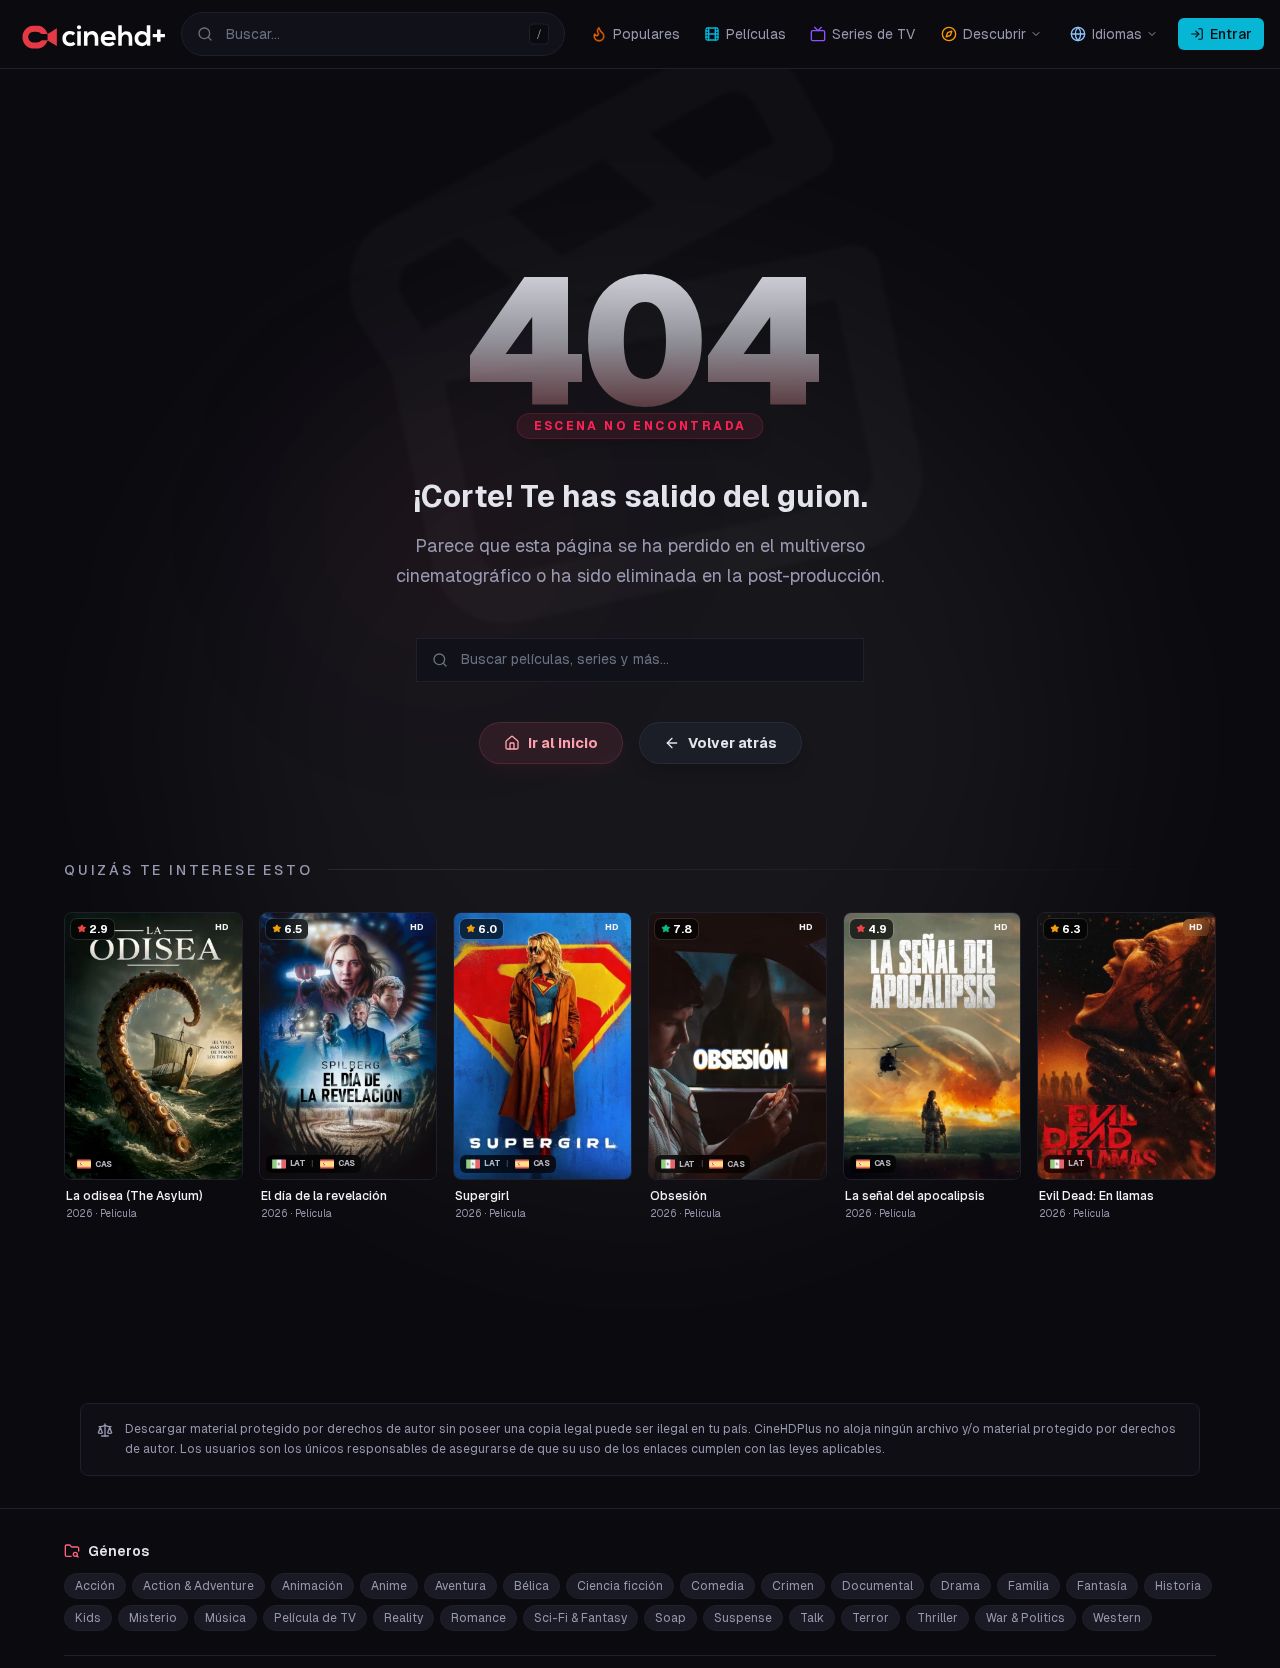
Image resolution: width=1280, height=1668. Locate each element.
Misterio (153, 1618)
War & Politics (1025, 1618)
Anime (389, 1586)
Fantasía (1102, 1586)
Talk (812, 1618)
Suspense (743, 1618)
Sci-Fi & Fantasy (580, 1618)
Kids (88, 1618)
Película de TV (315, 1618)
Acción (95, 1586)
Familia (1028, 1586)
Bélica (531, 1586)
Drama (960, 1586)
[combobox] (373, 34)
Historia (1178, 1586)
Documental (877, 1586)
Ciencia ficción (620, 1586)
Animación (312, 1586)
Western (1117, 1618)
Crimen (793, 1586)
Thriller (937, 1618)
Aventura (460, 1586)
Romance (478, 1618)
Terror (870, 1618)
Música (225, 1618)
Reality (403, 1618)
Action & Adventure (198, 1586)
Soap (670, 1618)
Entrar (1231, 34)
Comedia (717, 1586)
